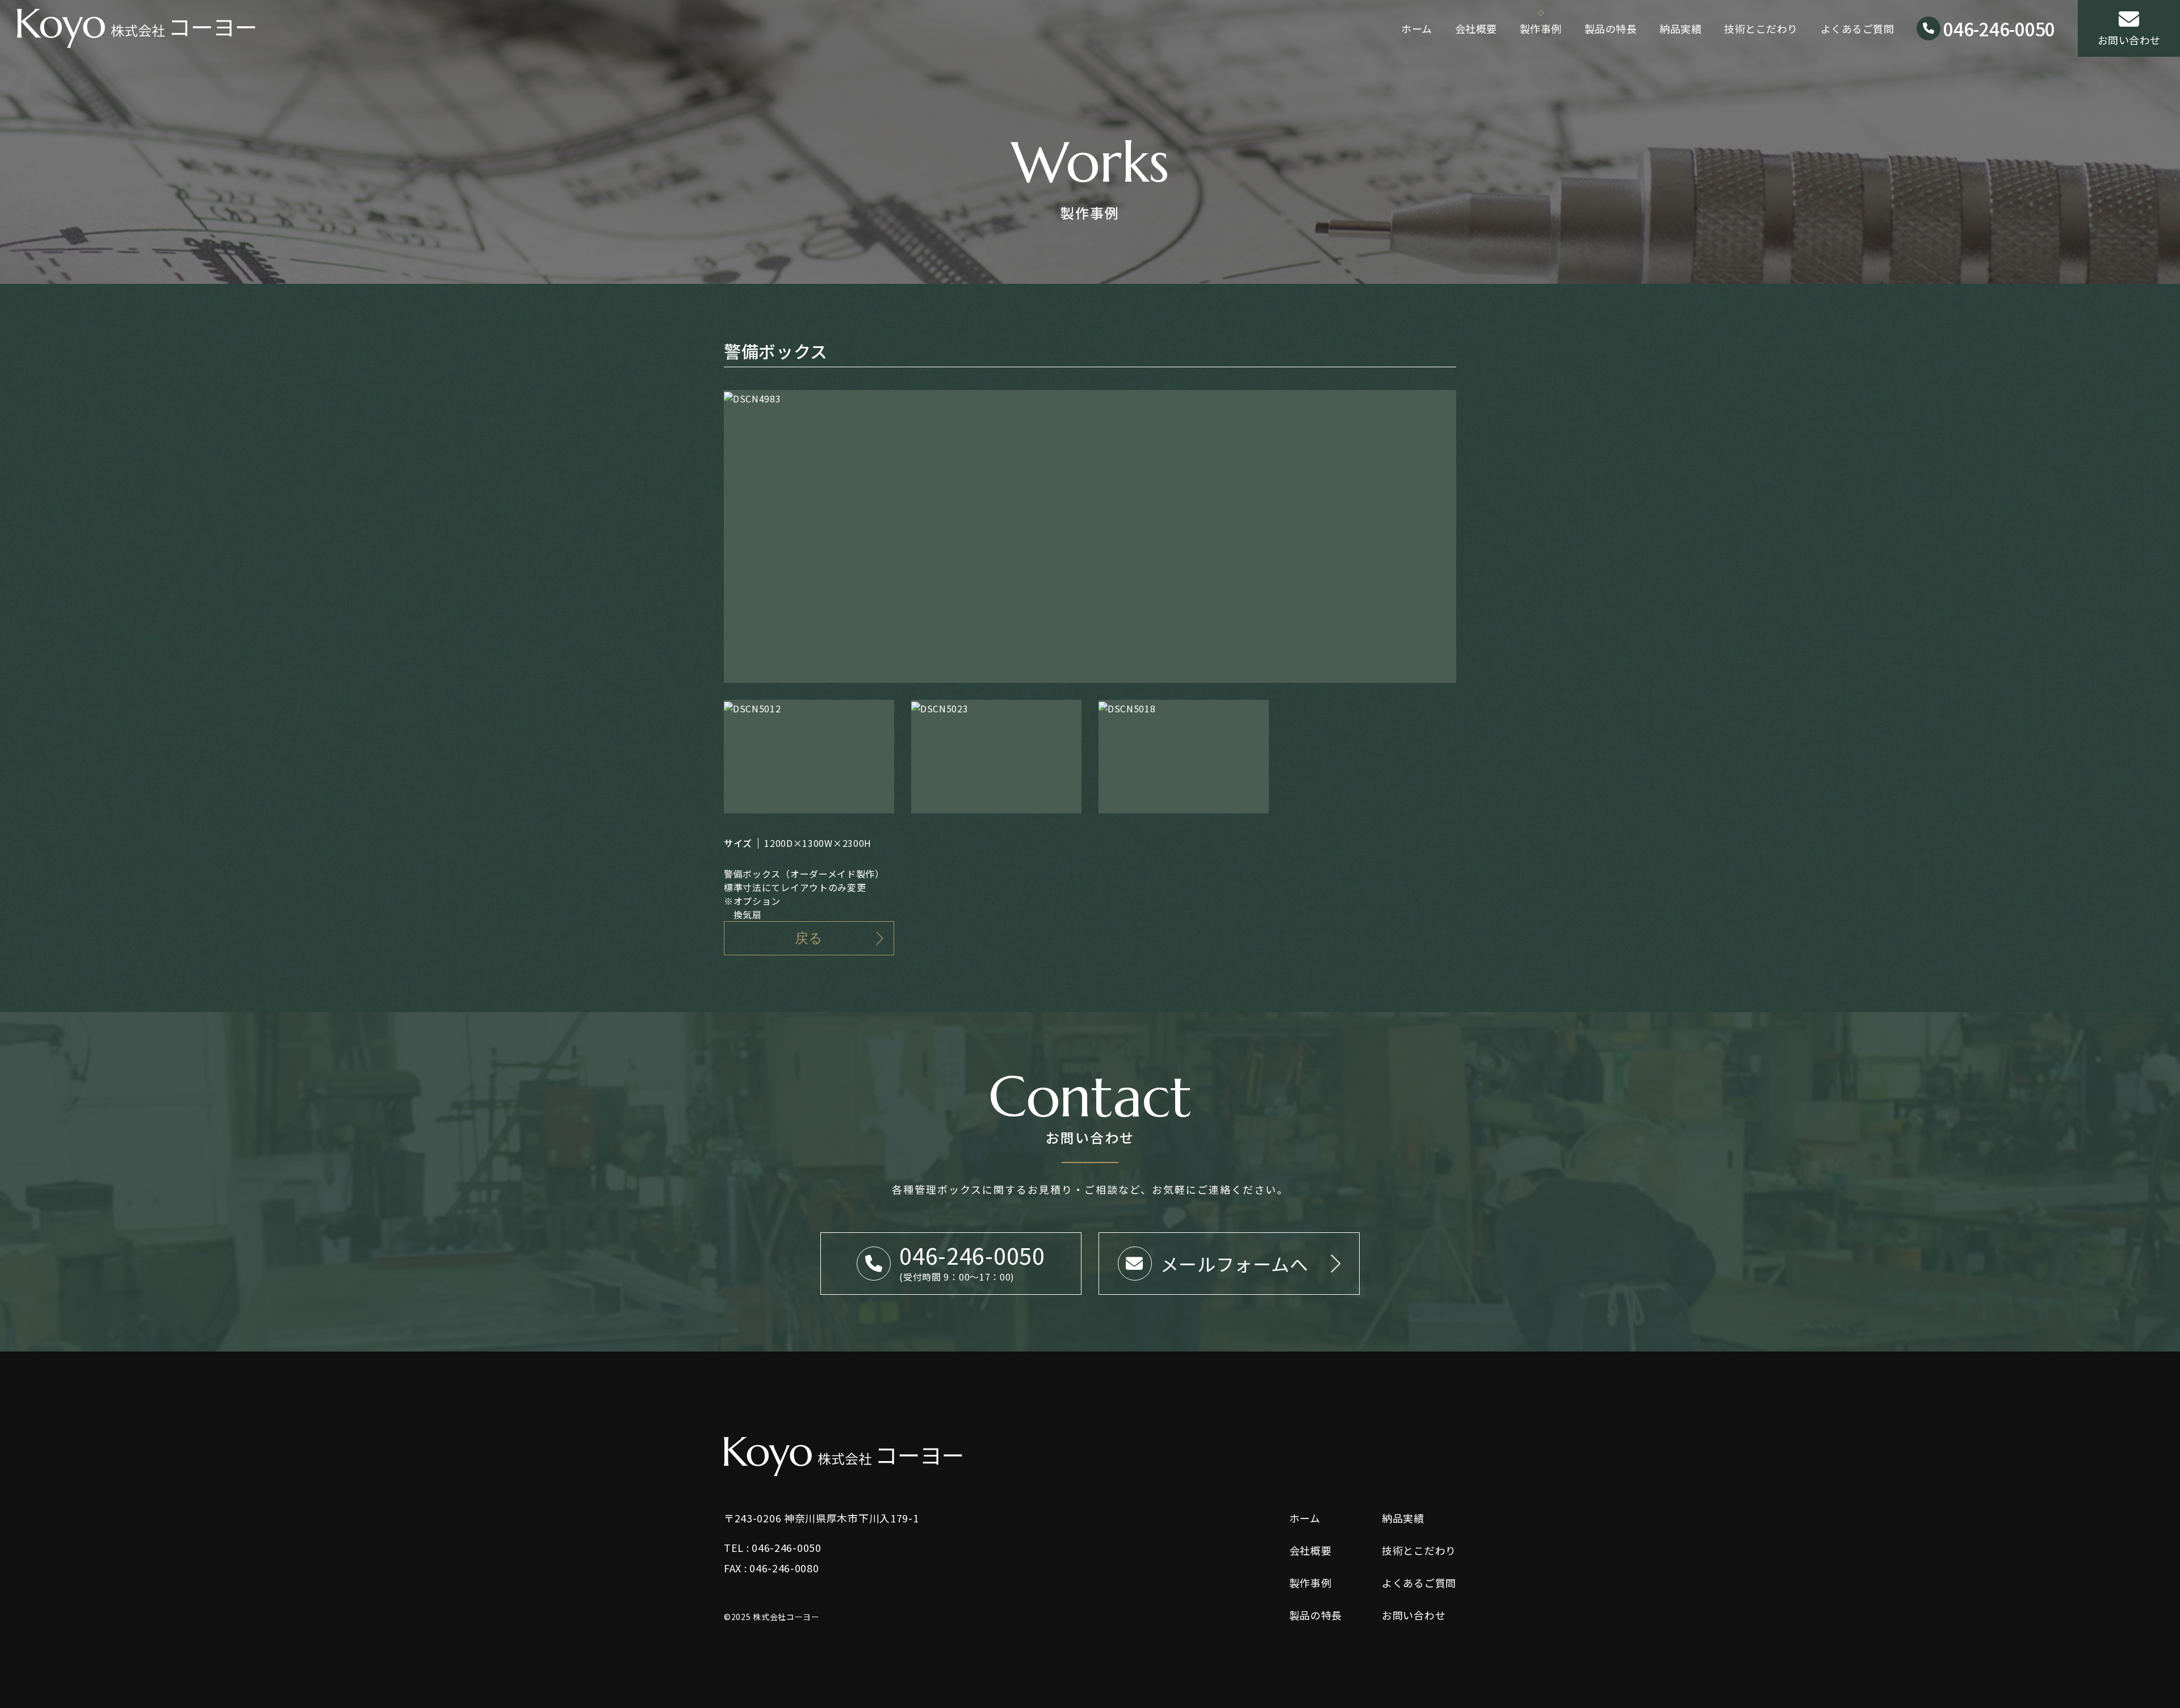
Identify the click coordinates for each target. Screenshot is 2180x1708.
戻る (809, 938)
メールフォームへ (1234, 1264)
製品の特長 (1611, 28)
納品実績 (1680, 28)
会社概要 (1476, 28)
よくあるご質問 (1858, 28)
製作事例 (1541, 28)
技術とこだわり (1761, 28)
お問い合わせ (2129, 40)
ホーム (1417, 28)
